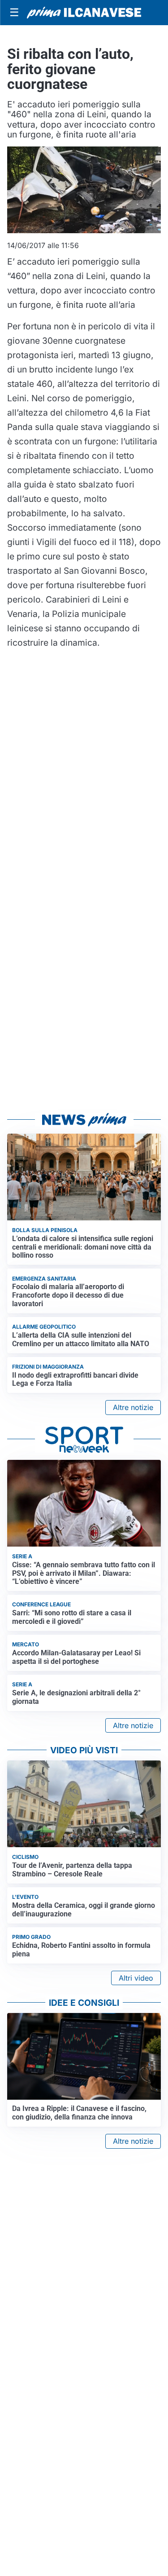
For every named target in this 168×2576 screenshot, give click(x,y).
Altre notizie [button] (133, 1407)
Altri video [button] (136, 1978)
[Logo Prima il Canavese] (84, 13)
